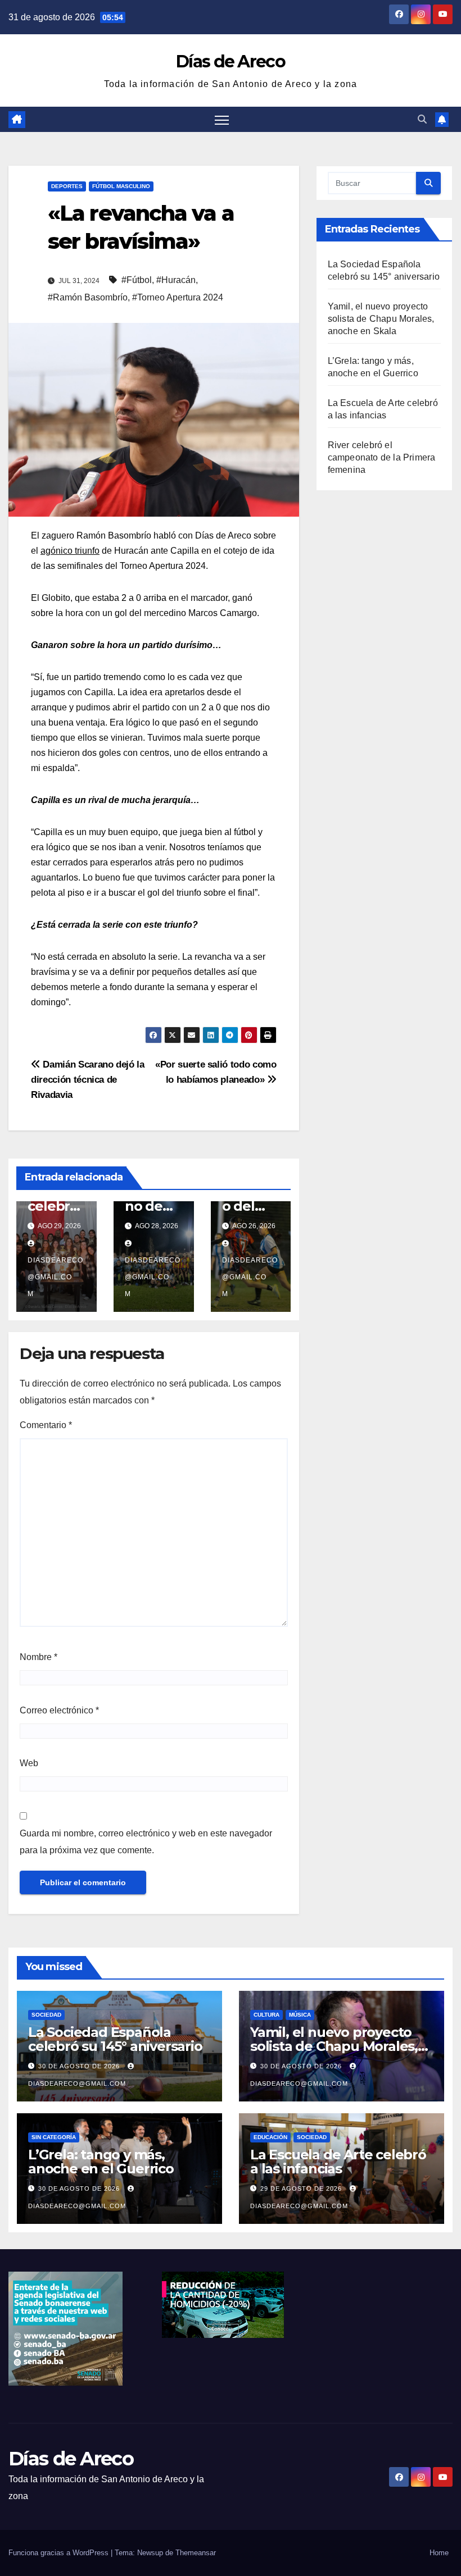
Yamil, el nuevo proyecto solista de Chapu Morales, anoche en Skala (381, 319)
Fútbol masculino (121, 186)
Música (300, 2015)
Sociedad (46, 2015)
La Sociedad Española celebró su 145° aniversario (115, 2039)
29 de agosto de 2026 (302, 2189)
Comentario (46, 1425)
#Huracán (176, 280)
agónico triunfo (70, 551)
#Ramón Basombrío (88, 297)
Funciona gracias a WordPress (60, 2553)
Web (29, 1763)
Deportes (67, 186)
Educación (270, 2137)
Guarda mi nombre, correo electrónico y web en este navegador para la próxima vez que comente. (146, 1842)
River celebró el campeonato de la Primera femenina (382, 457)
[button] (422, 119)
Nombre (39, 1657)
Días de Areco (231, 61)
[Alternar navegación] (222, 119)
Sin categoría (54, 2137)
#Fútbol (137, 280)
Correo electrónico (59, 1710)
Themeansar (196, 2553)
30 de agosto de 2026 (80, 2066)
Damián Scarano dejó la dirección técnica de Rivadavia (88, 1079)
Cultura (266, 2015)
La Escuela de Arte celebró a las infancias (338, 2162)
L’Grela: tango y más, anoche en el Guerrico (101, 2162)
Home (439, 2553)
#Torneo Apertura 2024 (178, 297)
